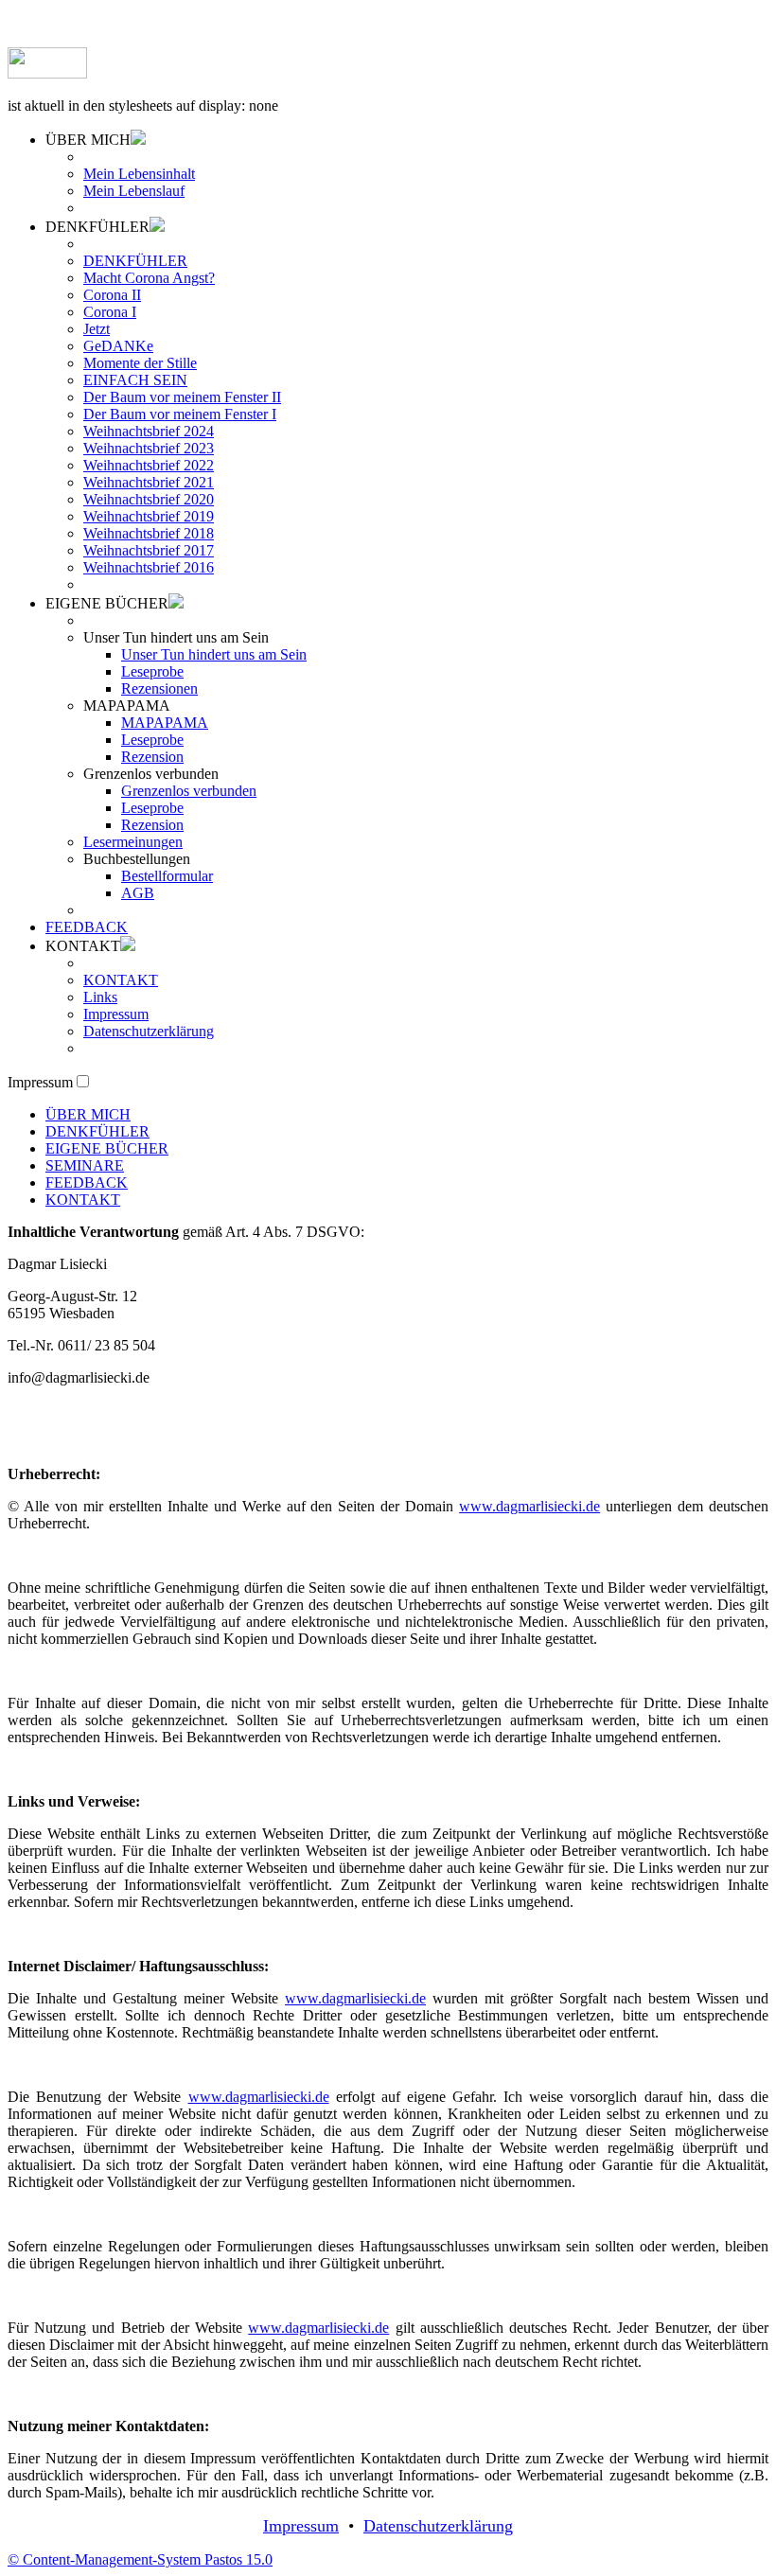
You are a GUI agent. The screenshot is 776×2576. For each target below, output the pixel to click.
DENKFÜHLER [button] (97, 227)
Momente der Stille (140, 363)
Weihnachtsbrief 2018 (149, 533)
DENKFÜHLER (135, 261)
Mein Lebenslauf (134, 191)
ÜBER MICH (88, 1114)
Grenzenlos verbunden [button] (151, 774)
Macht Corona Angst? (149, 278)
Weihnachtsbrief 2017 (149, 550)
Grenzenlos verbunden (189, 791)
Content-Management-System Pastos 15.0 (140, 2559)
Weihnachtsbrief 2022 (149, 465)
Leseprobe (152, 671)
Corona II (112, 295)
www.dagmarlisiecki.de (529, 1506)
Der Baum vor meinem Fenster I (180, 414)
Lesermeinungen (133, 842)
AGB (138, 893)
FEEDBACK (87, 927)
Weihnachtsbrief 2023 (149, 448)
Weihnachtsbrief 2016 (149, 567)
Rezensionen (159, 688)
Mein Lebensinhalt (139, 174)
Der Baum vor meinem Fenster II (182, 397)
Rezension (152, 757)
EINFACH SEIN (135, 380)
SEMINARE (85, 1165)
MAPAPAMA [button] (127, 706)
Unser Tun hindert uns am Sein (214, 654)
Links (100, 997)
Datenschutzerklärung (149, 1031)
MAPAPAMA (165, 723)
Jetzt (97, 329)
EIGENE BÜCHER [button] (107, 603)
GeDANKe (118, 346)
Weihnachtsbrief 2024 (149, 431)
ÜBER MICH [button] (88, 140)
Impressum (116, 1014)
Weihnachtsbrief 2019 (149, 516)
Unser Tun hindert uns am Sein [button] (176, 637)
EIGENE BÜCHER (107, 1148)
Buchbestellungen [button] (137, 859)
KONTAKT (121, 980)
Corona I (110, 312)
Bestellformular (167, 876)
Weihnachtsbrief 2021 (149, 482)
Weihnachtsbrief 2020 (149, 499)
